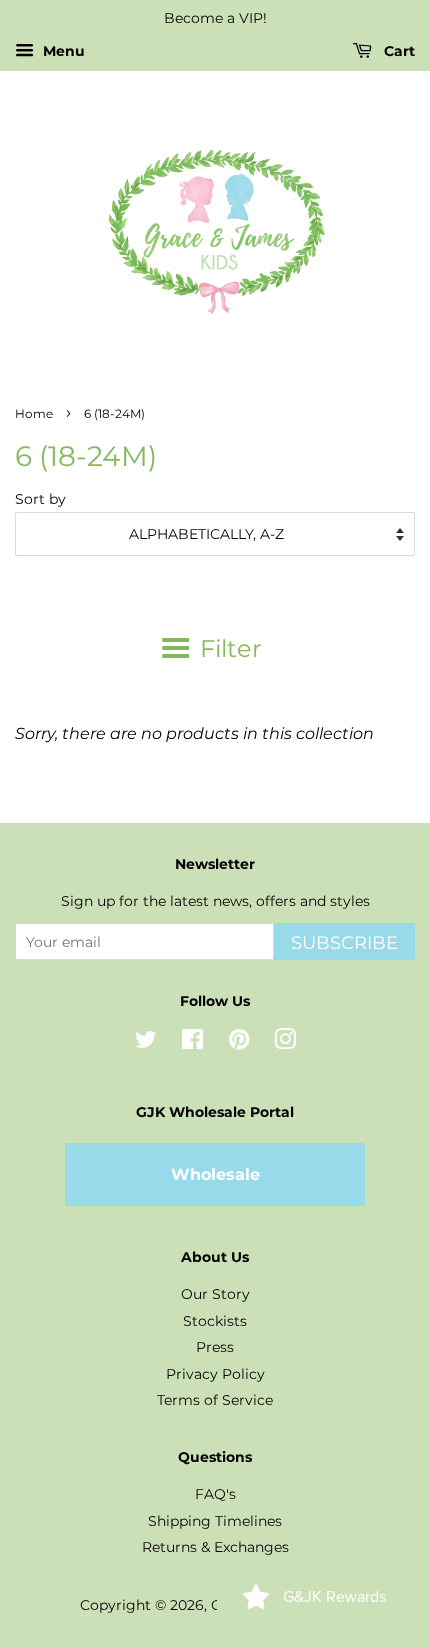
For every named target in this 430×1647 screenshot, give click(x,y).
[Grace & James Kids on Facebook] (192, 1043)
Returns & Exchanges (215, 1547)
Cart (397, 51)
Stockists (215, 1321)
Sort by (40, 499)
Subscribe (344, 943)
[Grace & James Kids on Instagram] (285, 1043)
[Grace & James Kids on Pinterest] (239, 1043)
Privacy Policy (215, 1374)
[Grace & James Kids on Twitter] (146, 1043)
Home (34, 413)
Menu (62, 51)
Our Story (215, 1294)
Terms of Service (215, 1400)
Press (215, 1347)
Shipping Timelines (215, 1521)
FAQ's (215, 1494)
